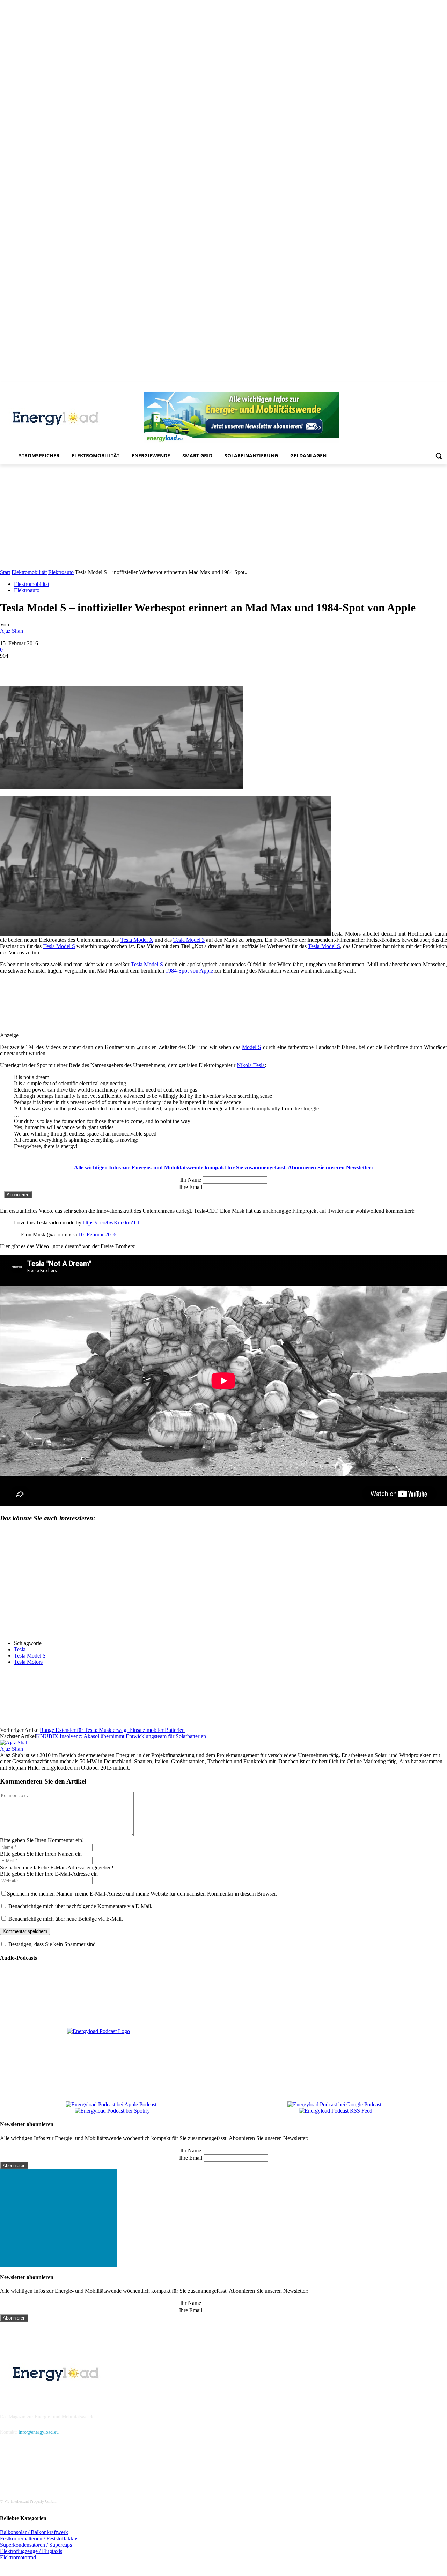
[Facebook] (375, 387)
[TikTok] (424, 387)
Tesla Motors (28, 1662)
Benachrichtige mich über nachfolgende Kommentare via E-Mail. (80, 1906)
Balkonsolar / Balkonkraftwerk (34, 2532)
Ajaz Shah (12, 631)
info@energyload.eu (39, 2432)
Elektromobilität (29, 572)
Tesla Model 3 (189, 940)
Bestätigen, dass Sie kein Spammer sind (51, 1944)
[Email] (112, 666)
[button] (439, 456)
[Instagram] (385, 387)
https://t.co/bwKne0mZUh (112, 1223)
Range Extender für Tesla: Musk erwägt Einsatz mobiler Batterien (112, 1730)
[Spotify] (414, 387)
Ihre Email (191, 1187)
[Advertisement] (223, 517)
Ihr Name (191, 1180)
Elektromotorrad (18, 2557)
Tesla (20, 1649)
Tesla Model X (137, 940)
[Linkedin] (394, 387)
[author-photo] (14, 1743)
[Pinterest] (404, 387)
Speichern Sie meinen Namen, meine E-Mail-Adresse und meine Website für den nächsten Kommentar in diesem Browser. (142, 1894)
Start (5, 572)
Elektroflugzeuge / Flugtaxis (31, 2551)
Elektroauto (61, 572)
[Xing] (443, 387)
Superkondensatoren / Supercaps (36, 2545)
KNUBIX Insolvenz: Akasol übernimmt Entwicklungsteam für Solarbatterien (121, 1736)
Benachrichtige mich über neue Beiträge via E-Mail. (66, 1919)
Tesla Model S (59, 946)
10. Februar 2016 (97, 1234)
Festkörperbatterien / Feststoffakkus (39, 2538)
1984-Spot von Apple (189, 971)
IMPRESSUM (19, 2399)
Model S (252, 1047)
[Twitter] (433, 387)
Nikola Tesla (251, 1065)
